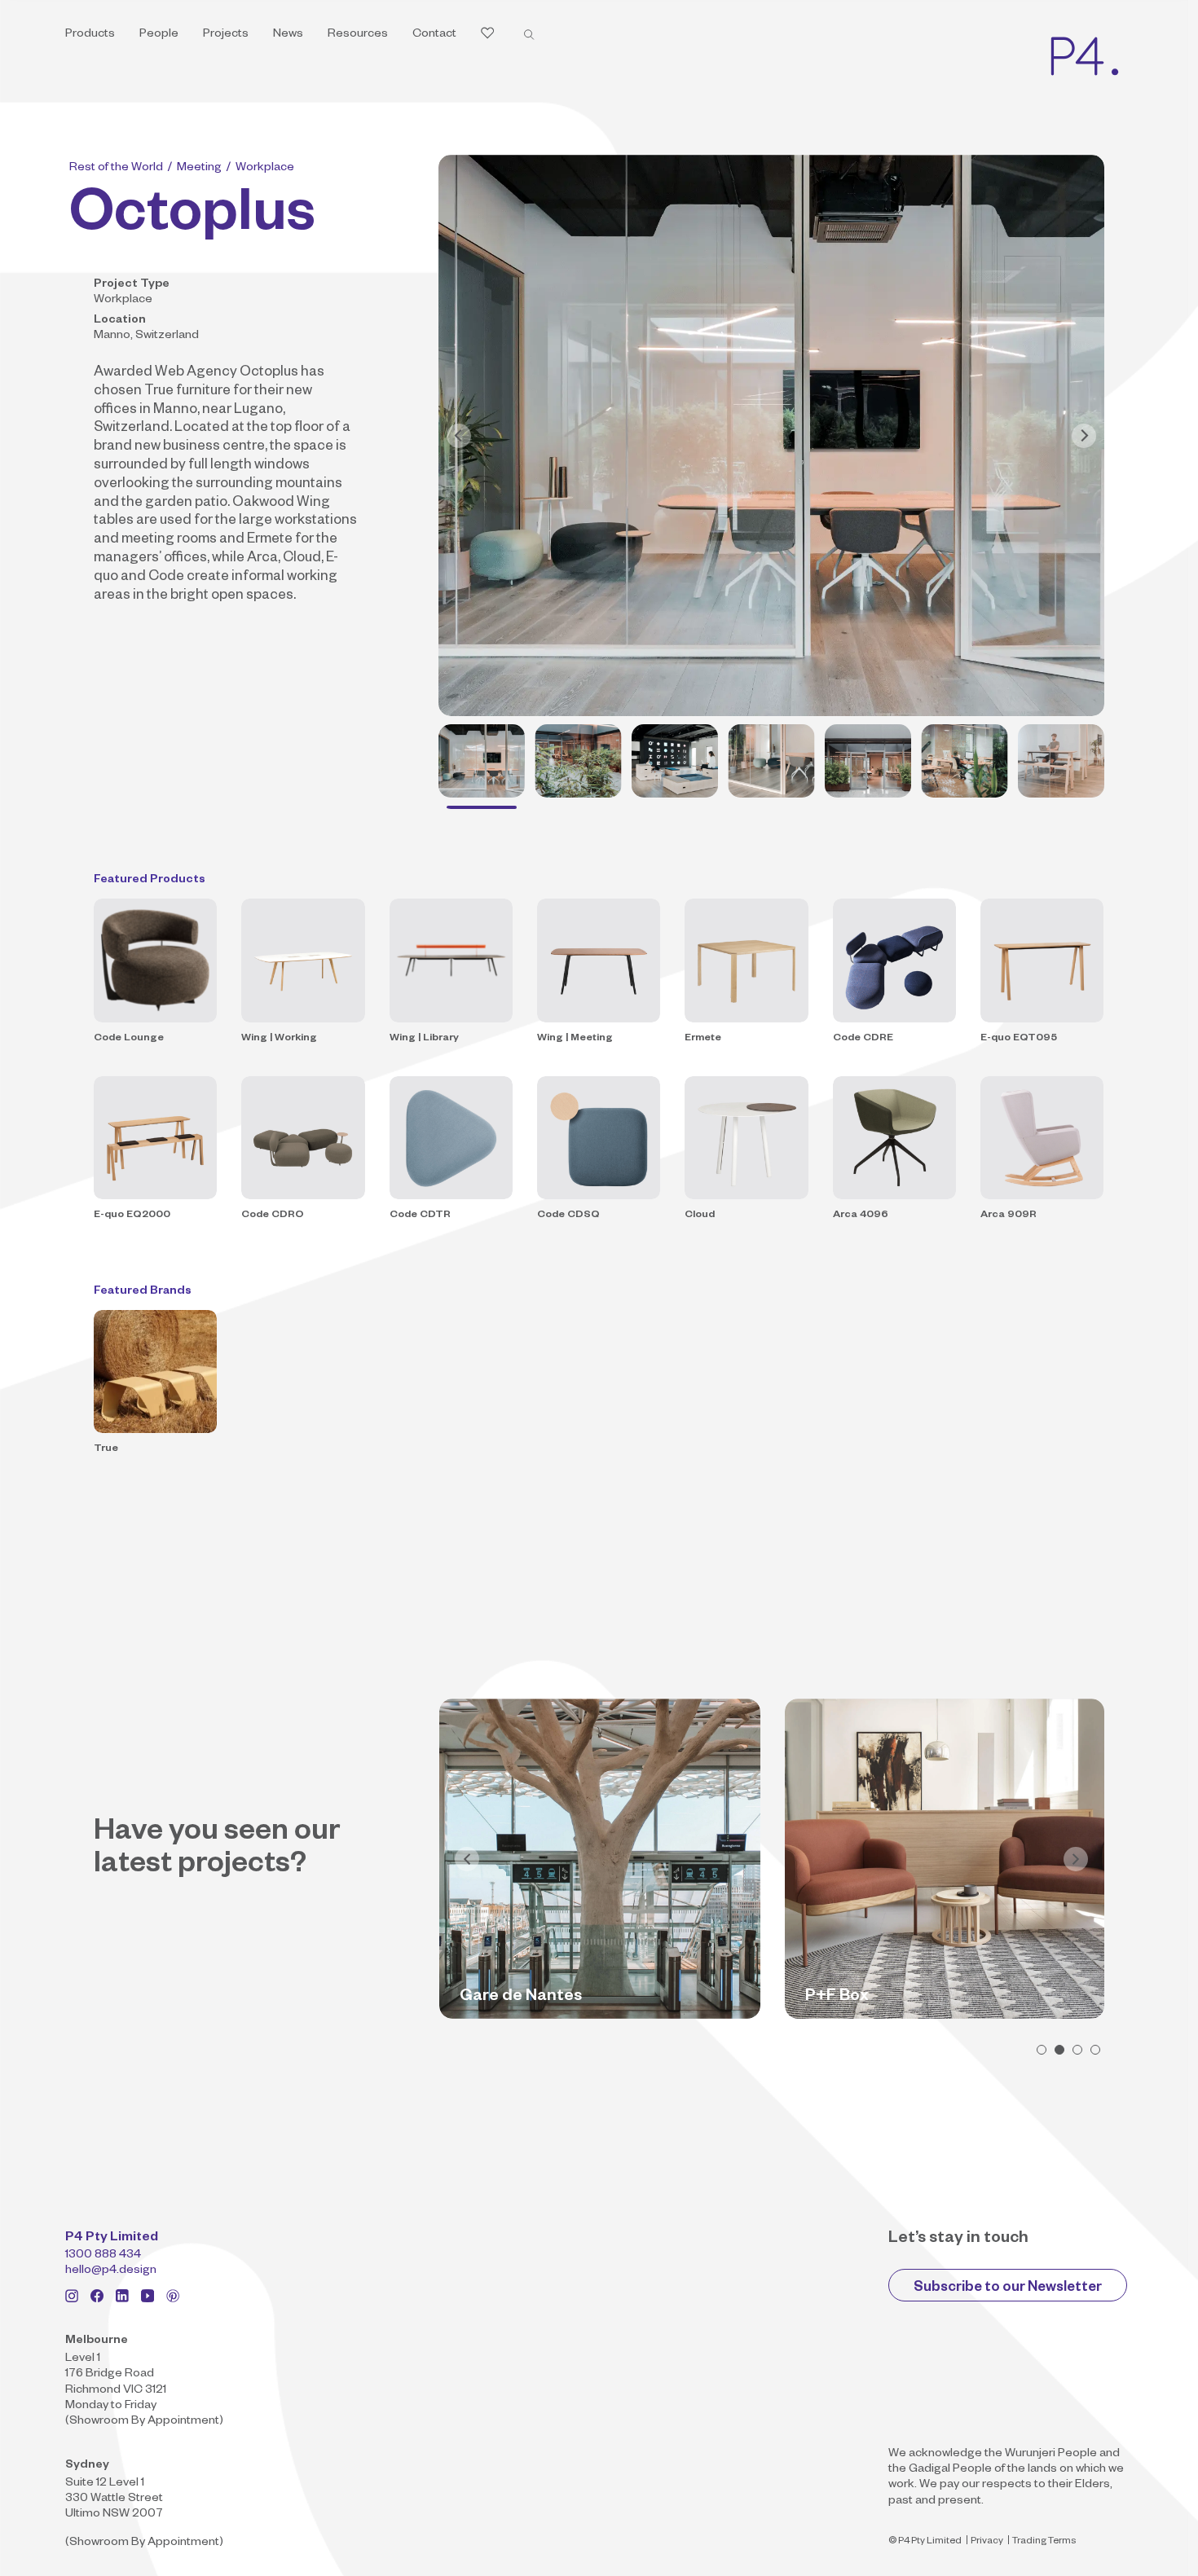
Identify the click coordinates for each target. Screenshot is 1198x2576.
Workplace (265, 169)
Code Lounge (129, 1039)
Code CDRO (273, 1215)
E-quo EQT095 (1019, 1039)
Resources (358, 35)
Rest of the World (116, 169)
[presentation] (467, 1859)
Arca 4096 (861, 1215)
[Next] (1084, 436)
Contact (434, 35)
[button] (1042, 2050)
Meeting (199, 169)
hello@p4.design (111, 2271)
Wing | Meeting (575, 1039)
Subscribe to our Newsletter (1008, 2289)
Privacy (987, 2542)
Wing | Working (279, 1039)
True (106, 1449)
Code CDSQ (568, 1215)
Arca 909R (1009, 1215)
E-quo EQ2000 (132, 1215)
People (159, 35)
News (288, 35)
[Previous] (459, 436)
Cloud (700, 1215)
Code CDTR (420, 1215)
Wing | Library (424, 1039)
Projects (226, 35)
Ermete (703, 1039)
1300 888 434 (103, 2256)
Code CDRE (863, 1039)
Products (90, 35)
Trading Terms (1044, 2542)
